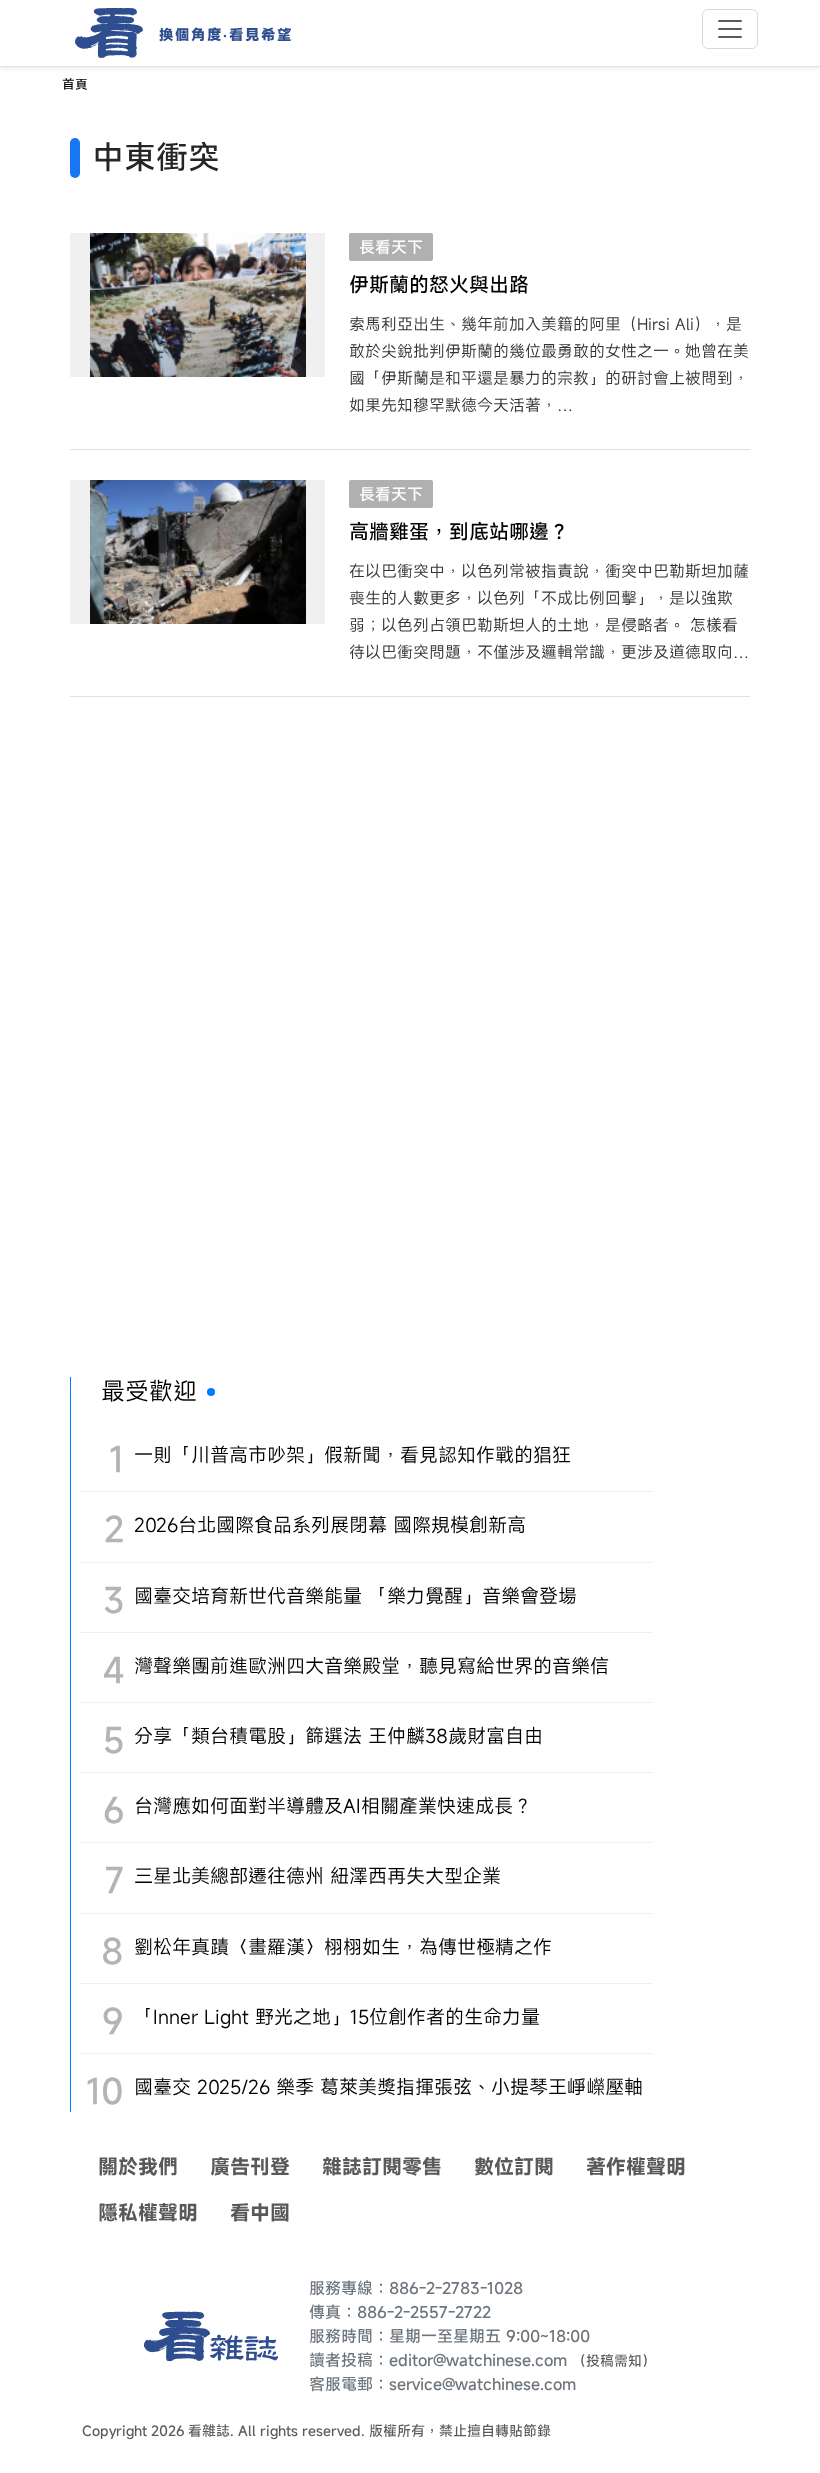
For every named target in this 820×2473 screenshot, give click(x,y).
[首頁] (102, 33)
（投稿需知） (614, 2360)
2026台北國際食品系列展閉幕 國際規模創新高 (330, 1524)
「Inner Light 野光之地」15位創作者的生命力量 (337, 2016)
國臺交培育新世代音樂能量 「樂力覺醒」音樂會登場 (355, 1595)
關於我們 (138, 2166)
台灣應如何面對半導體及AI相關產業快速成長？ (333, 1805)
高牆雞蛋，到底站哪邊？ (459, 531)
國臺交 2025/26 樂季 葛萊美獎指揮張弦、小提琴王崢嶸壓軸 (388, 2086)
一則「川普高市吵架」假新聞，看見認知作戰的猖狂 (352, 1454)
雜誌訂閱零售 (382, 2166)
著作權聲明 (636, 2166)
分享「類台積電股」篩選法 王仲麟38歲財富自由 (338, 1735)
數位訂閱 (514, 2166)
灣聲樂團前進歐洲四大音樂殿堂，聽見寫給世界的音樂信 (371, 1665)
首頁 (75, 84)
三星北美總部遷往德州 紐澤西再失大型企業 (317, 1875)
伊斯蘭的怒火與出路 (439, 284)
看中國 (260, 2212)
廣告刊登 (250, 2166)
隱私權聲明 (148, 2212)
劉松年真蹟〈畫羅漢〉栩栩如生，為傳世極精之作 (343, 1946)
